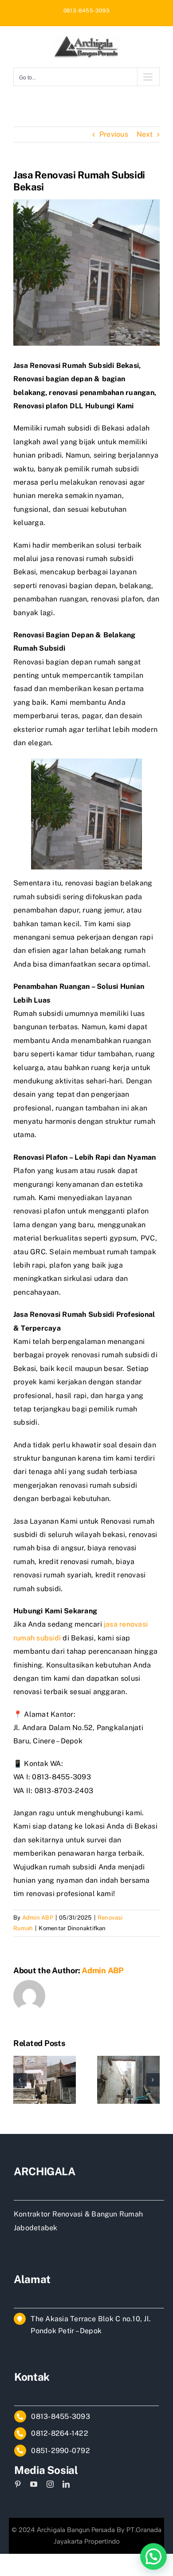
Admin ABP (38, 1918)
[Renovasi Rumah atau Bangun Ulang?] (45, 2060)
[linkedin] (66, 2484)
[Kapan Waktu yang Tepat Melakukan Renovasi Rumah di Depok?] (128, 2060)
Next (145, 134)
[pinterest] (18, 2484)
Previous (114, 134)
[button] (20, 2080)
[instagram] (50, 2484)
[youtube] (34, 2484)
